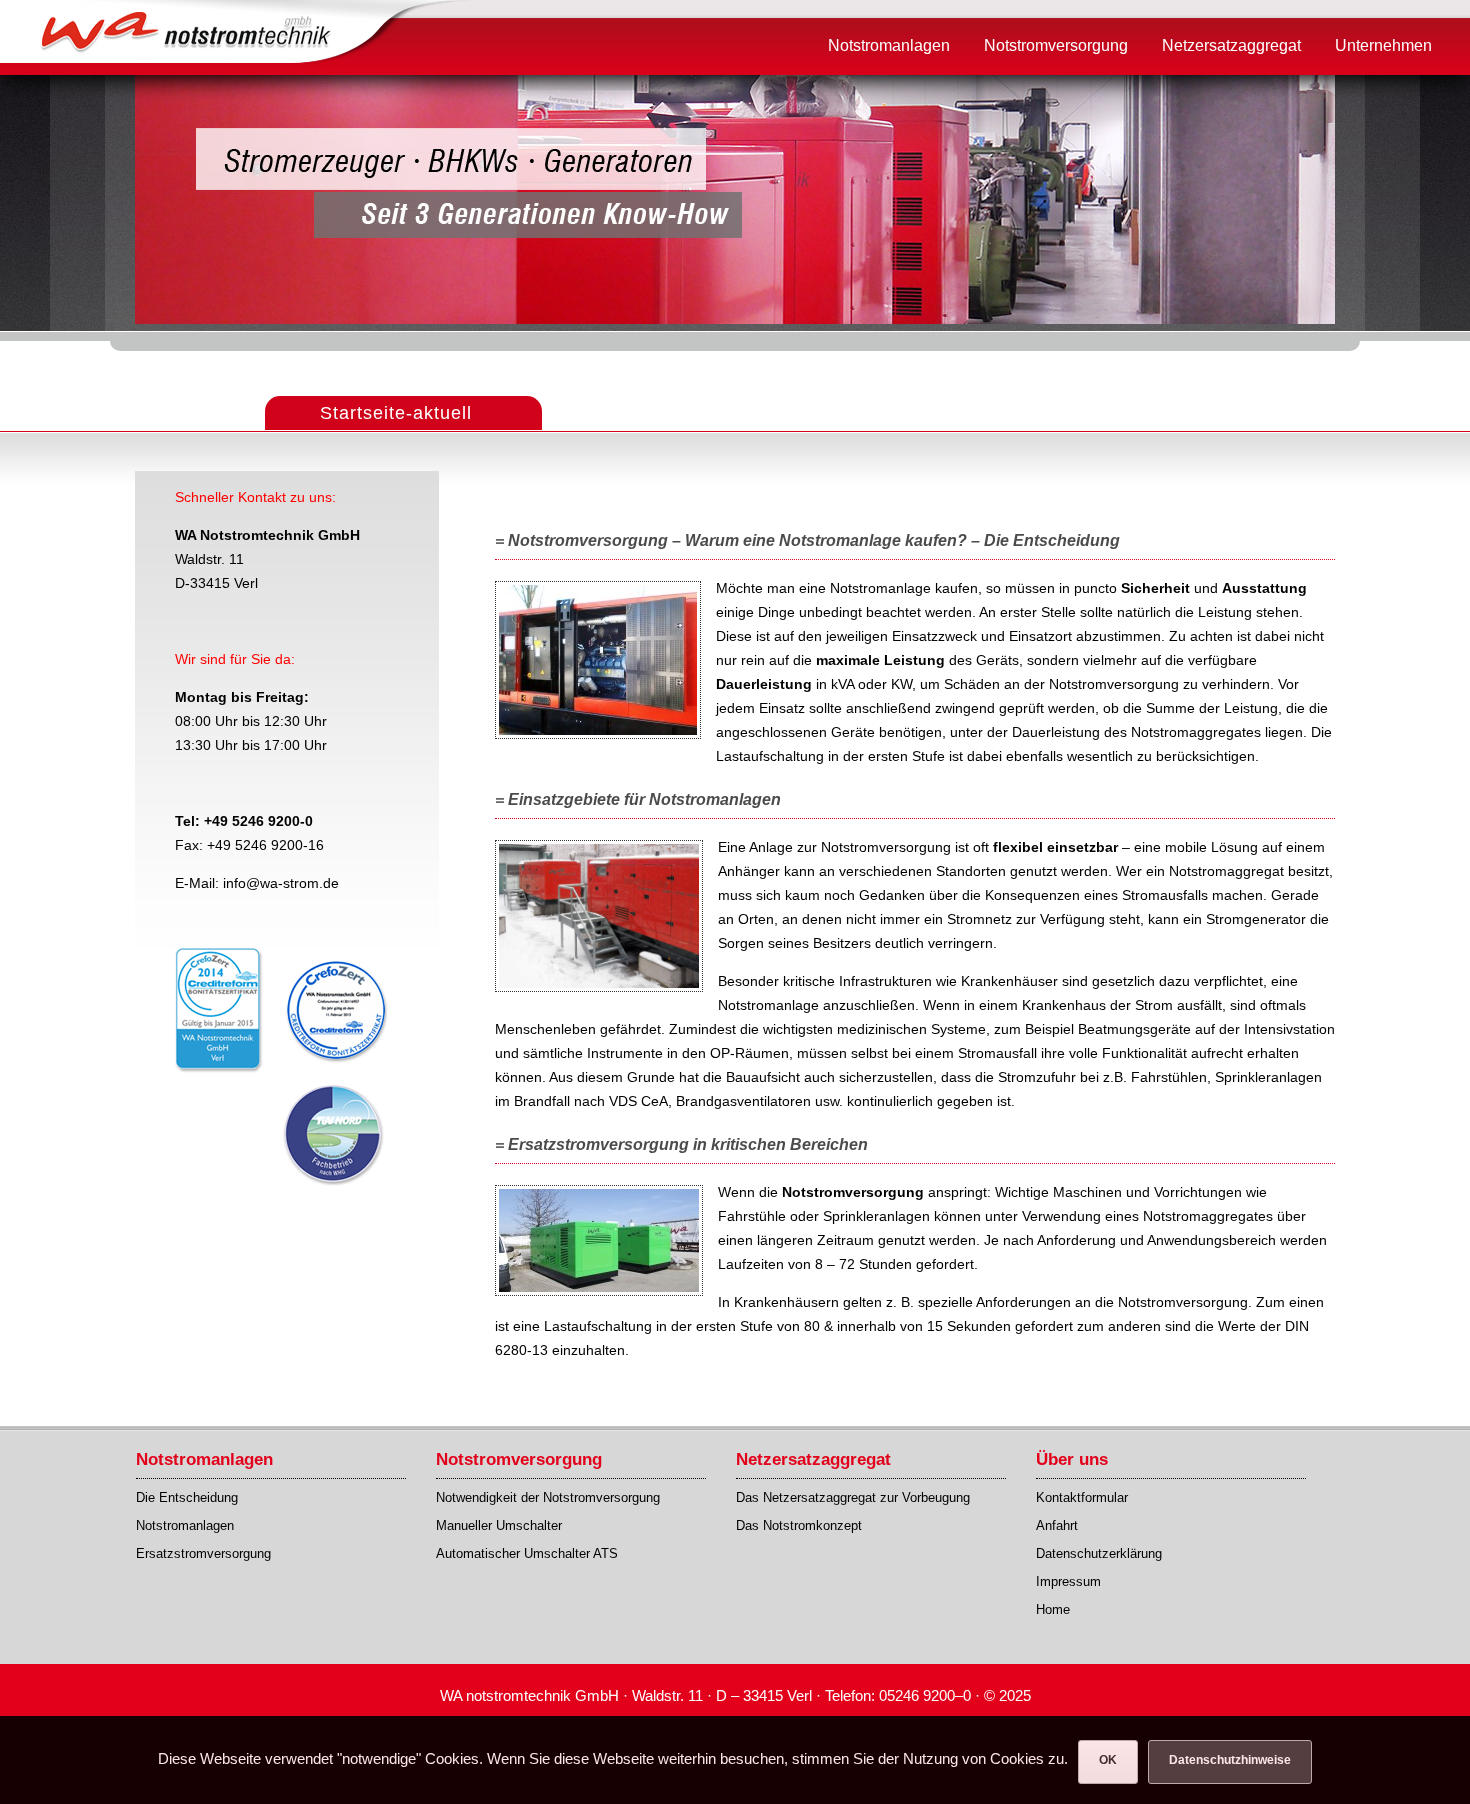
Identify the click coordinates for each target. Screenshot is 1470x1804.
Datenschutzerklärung (1099, 1553)
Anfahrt (1057, 1525)
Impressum (1068, 1581)
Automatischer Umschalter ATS (527, 1553)
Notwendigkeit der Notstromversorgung (548, 1497)
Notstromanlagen (185, 1525)
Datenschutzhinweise (1230, 1760)
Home (1053, 1609)
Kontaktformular (1082, 1497)
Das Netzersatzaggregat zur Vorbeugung (853, 1497)
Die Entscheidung (187, 1497)
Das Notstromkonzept (799, 1525)
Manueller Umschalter (499, 1525)
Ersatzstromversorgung (203, 1553)
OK (1108, 1760)
